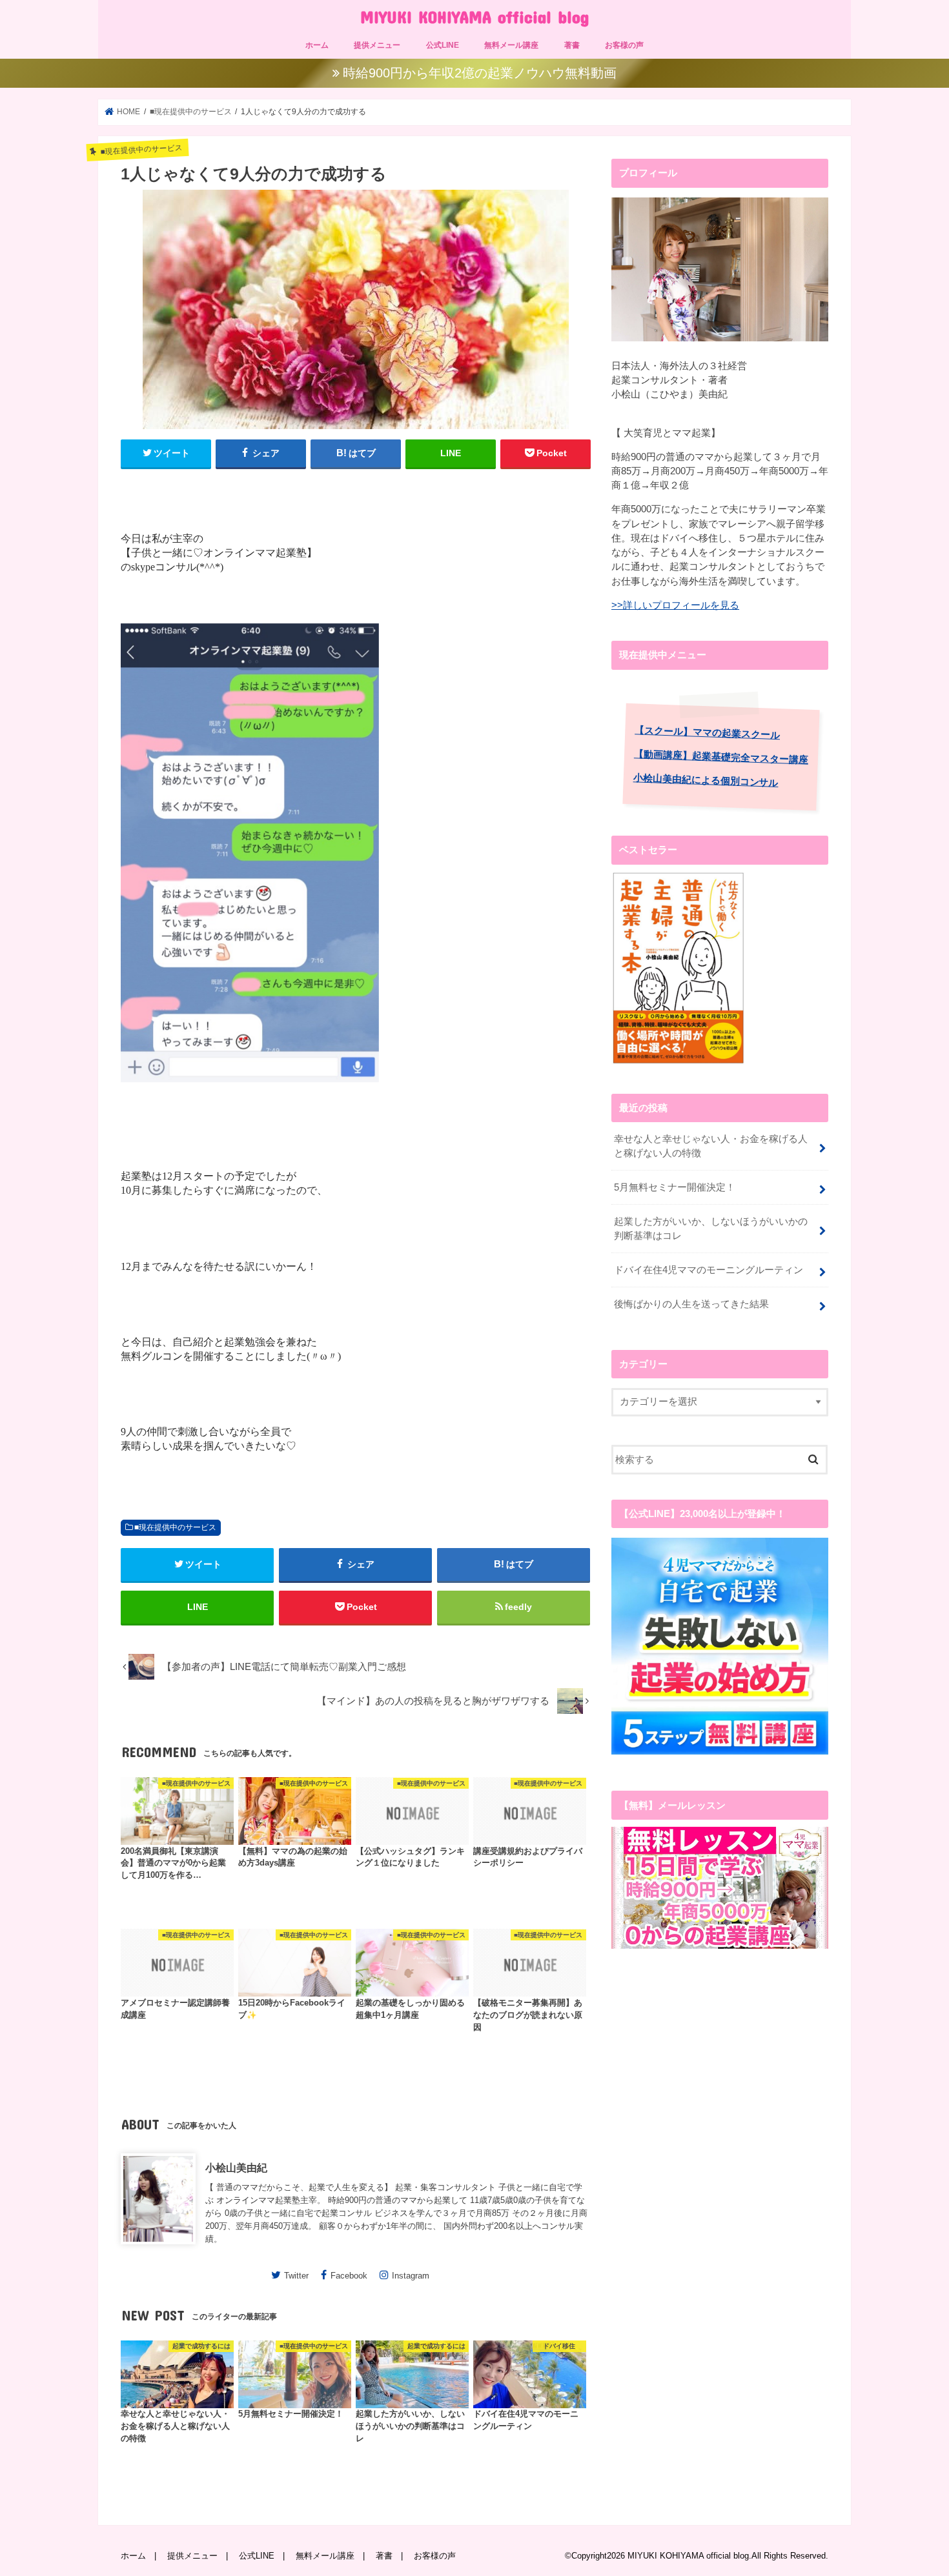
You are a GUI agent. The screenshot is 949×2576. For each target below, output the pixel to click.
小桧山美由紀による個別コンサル (706, 780)
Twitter (296, 2275)
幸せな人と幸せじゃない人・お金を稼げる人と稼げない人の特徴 (711, 1146)
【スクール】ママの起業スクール (707, 732)
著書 (572, 45)
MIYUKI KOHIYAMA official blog (474, 16)
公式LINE (443, 45)
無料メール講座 (511, 45)
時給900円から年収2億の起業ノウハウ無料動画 (480, 73)
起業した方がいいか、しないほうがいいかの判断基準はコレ (711, 1229)
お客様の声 (624, 45)
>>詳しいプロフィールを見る (675, 605)
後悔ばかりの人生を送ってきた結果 (691, 1304)
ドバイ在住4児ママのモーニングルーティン (709, 1270)
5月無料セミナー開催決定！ (675, 1187)
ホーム (317, 45)
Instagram (411, 2275)
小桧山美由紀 (236, 2168)
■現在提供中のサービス (175, 1527)
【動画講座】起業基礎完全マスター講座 (721, 757)
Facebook (349, 2275)
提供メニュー (377, 45)
